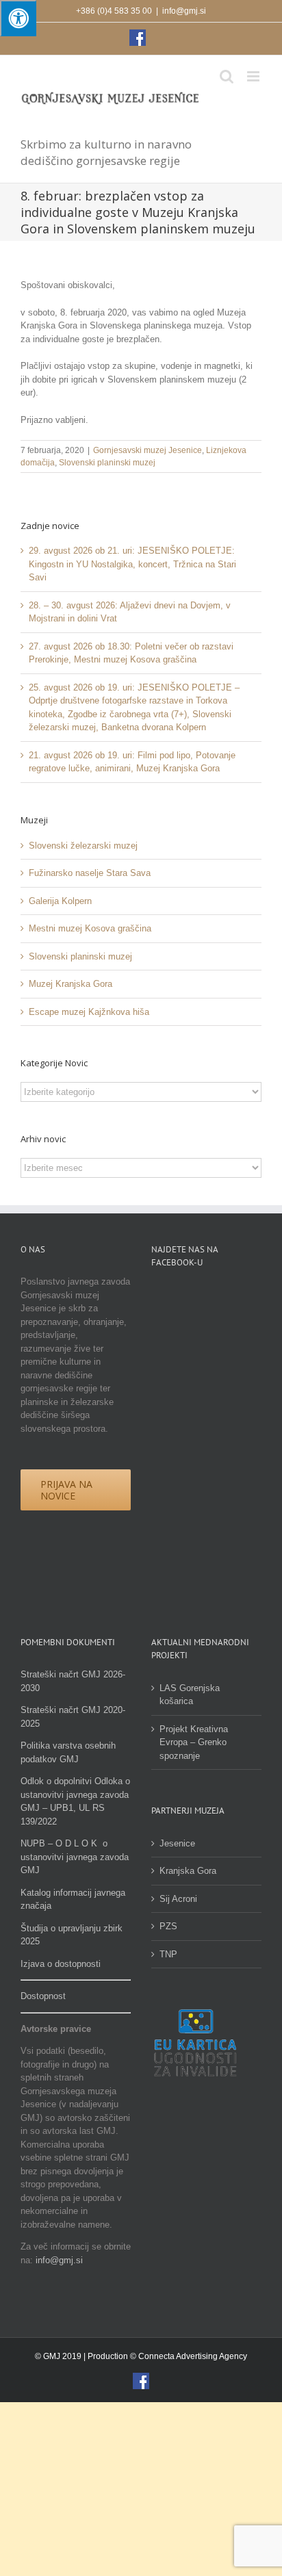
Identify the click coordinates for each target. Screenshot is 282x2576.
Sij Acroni (178, 1899)
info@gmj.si (184, 11)
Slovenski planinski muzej (107, 463)
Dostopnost (43, 1996)
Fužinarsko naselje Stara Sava (90, 873)
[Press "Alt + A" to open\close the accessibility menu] (18, 18)
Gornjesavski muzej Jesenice (148, 450)
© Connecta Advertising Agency (189, 2356)
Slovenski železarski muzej (83, 846)
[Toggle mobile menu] (254, 76)
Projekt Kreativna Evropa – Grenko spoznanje (194, 1742)
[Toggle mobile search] (227, 76)
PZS (168, 1926)
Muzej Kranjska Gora (70, 984)
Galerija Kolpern (60, 901)
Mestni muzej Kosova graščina (90, 928)
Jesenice (177, 1843)
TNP (168, 1954)
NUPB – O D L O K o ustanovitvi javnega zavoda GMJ (75, 1857)
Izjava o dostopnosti (61, 1964)
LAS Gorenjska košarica (190, 1695)
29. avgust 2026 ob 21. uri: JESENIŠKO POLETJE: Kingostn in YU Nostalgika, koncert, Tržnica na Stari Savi (132, 564)
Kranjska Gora (188, 1871)
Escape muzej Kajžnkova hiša (89, 1012)
